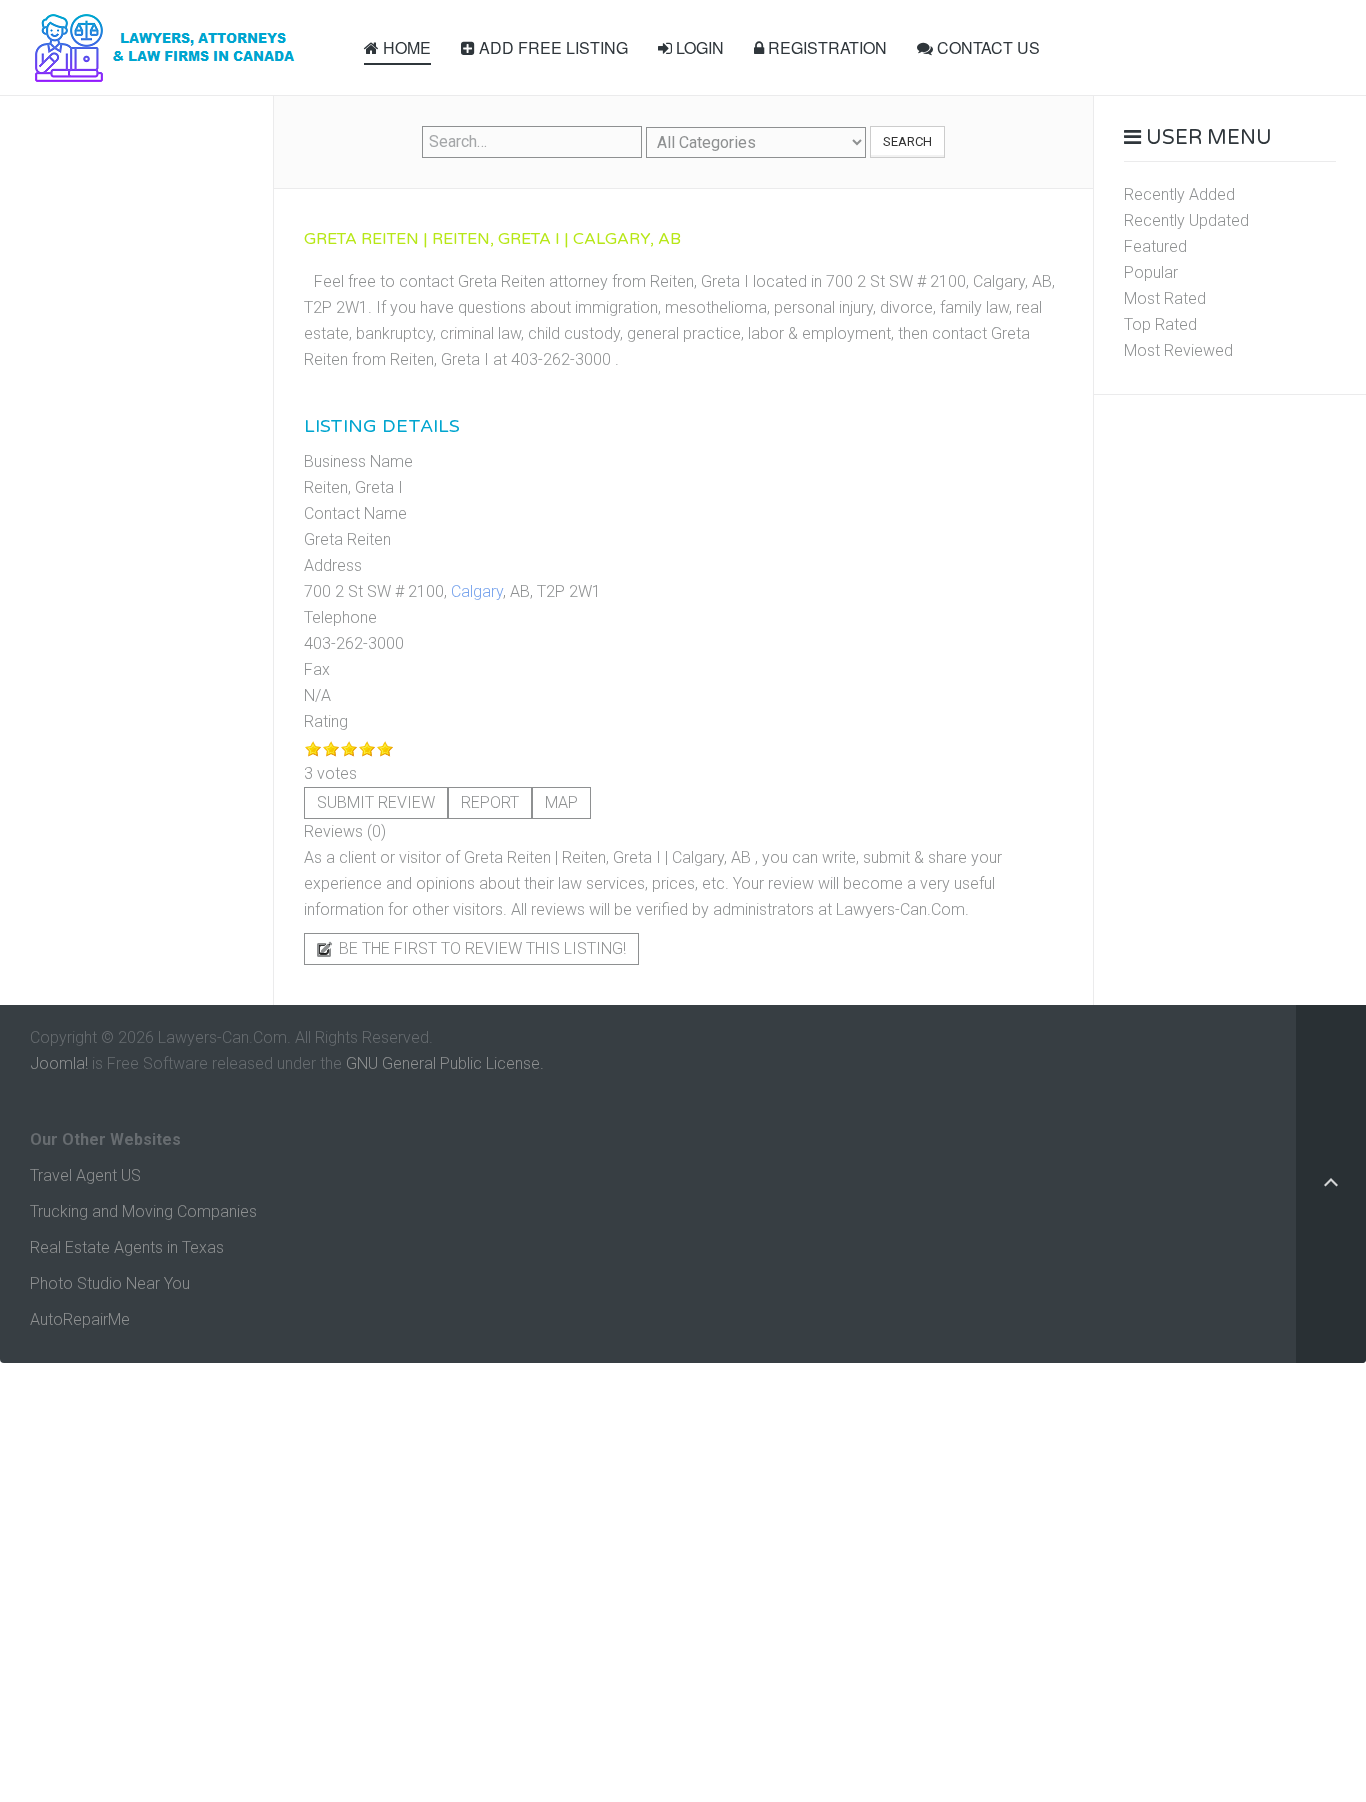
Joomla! (59, 1063)
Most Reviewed (1178, 350)
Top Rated (1160, 324)
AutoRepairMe (80, 1319)
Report (490, 802)
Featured (1155, 246)
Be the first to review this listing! (480, 948)
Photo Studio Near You (110, 1283)
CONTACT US (986, 47)
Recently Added (1179, 194)
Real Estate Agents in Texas (127, 1247)
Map (561, 802)
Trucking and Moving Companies (143, 1211)
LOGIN (698, 47)
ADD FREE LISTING (551, 47)
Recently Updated (1186, 220)
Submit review (376, 802)
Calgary (477, 591)
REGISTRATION (825, 47)
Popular (1151, 272)
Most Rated (1165, 298)
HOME (405, 47)
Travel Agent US (85, 1175)
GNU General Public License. (445, 1063)
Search (907, 141)
